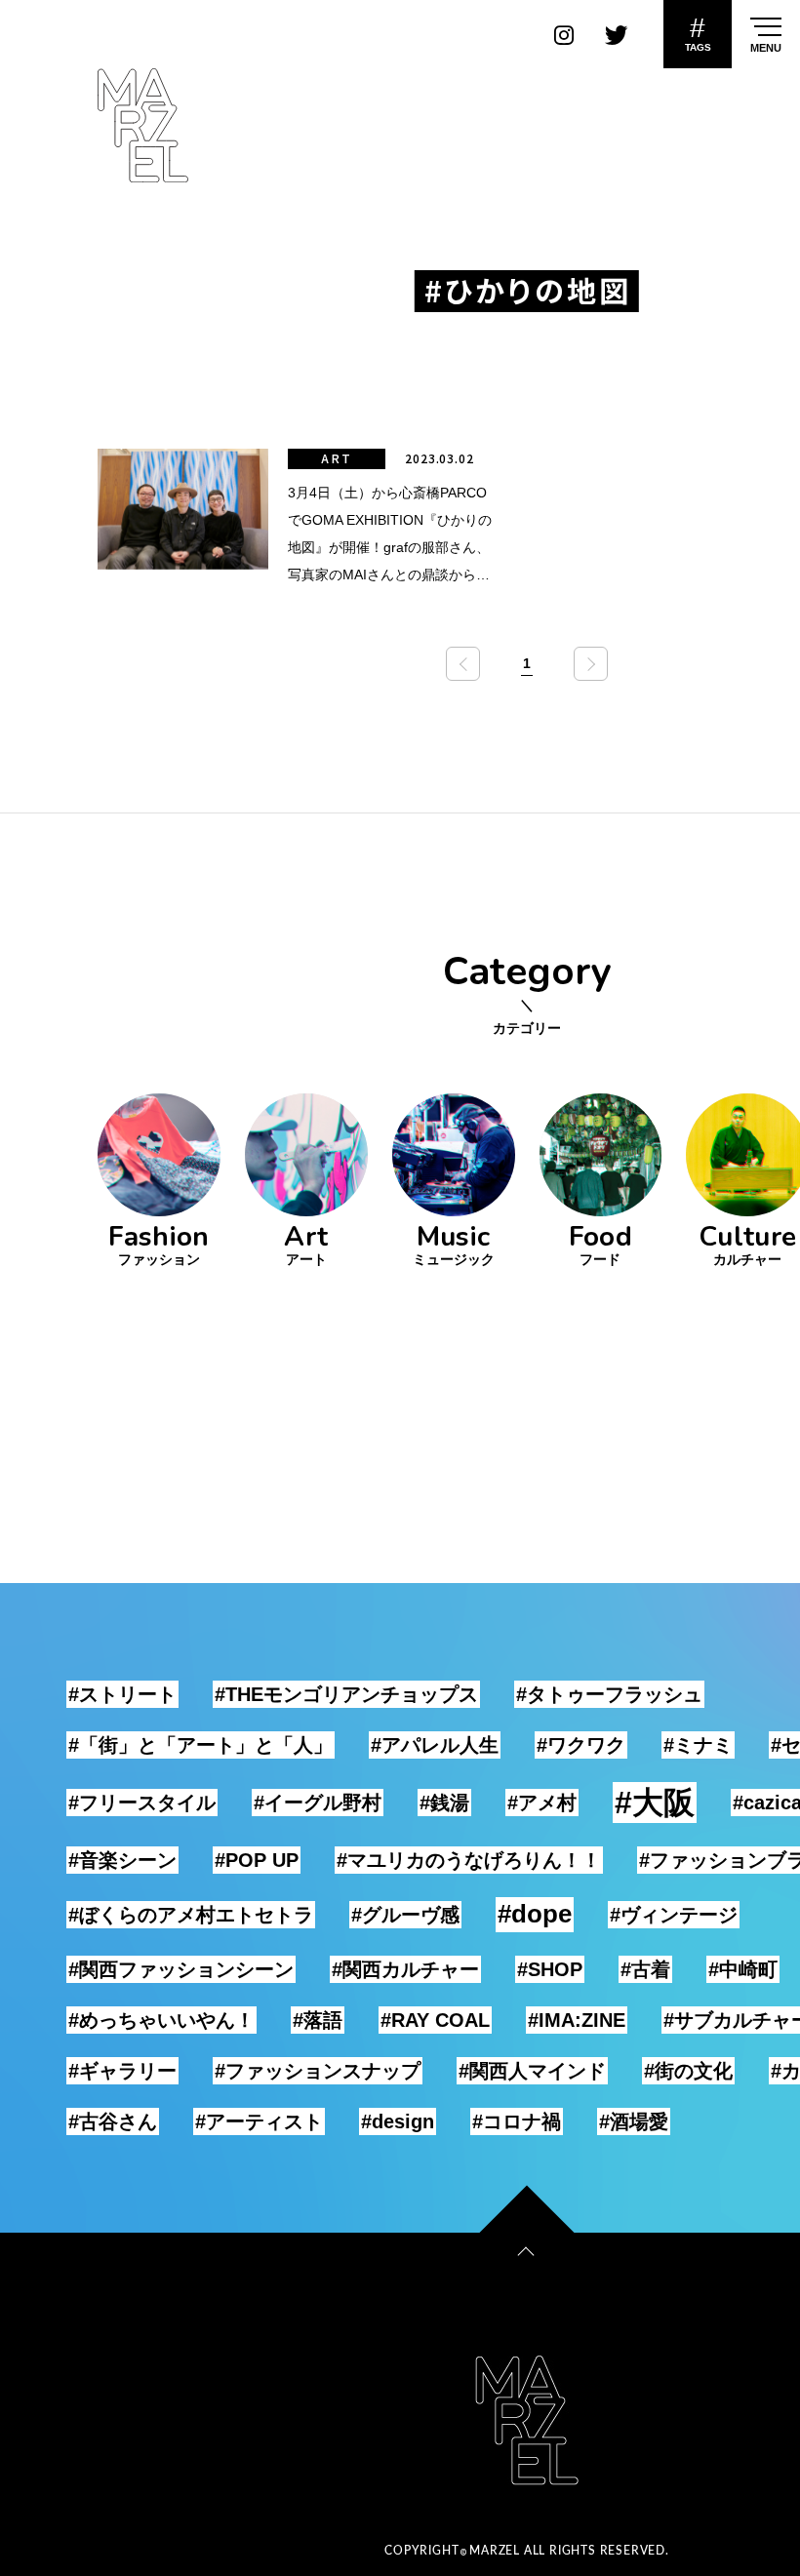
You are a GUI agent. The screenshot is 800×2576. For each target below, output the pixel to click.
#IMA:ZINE (577, 2020)
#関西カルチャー (405, 1969)
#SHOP (550, 1969)
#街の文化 (688, 2071)
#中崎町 (743, 1969)
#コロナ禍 (517, 2121)
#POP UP (257, 1860)
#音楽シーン (122, 1860)
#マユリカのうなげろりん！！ (469, 1860)
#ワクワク (581, 1745)
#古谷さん (113, 2121)
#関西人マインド (532, 2071)
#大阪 (655, 1803)
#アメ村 (542, 1803)
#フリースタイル (142, 1803)
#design (398, 2121)
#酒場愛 (634, 2121)
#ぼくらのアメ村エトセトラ (191, 1915)
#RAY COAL (435, 2020)
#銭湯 (444, 1803)
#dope (535, 1914)
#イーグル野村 (318, 1803)
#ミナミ (698, 1745)
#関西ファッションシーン (181, 1969)
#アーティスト (259, 2121)
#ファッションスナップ (318, 2071)
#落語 (318, 2020)
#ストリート (122, 1694)
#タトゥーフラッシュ (609, 1694)
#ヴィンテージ (674, 1915)
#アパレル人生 (435, 1745)
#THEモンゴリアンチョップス (346, 1694)
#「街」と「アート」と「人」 (200, 1745)
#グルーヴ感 (405, 1915)
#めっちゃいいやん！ (161, 2020)
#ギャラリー (122, 2071)
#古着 (645, 1969)
